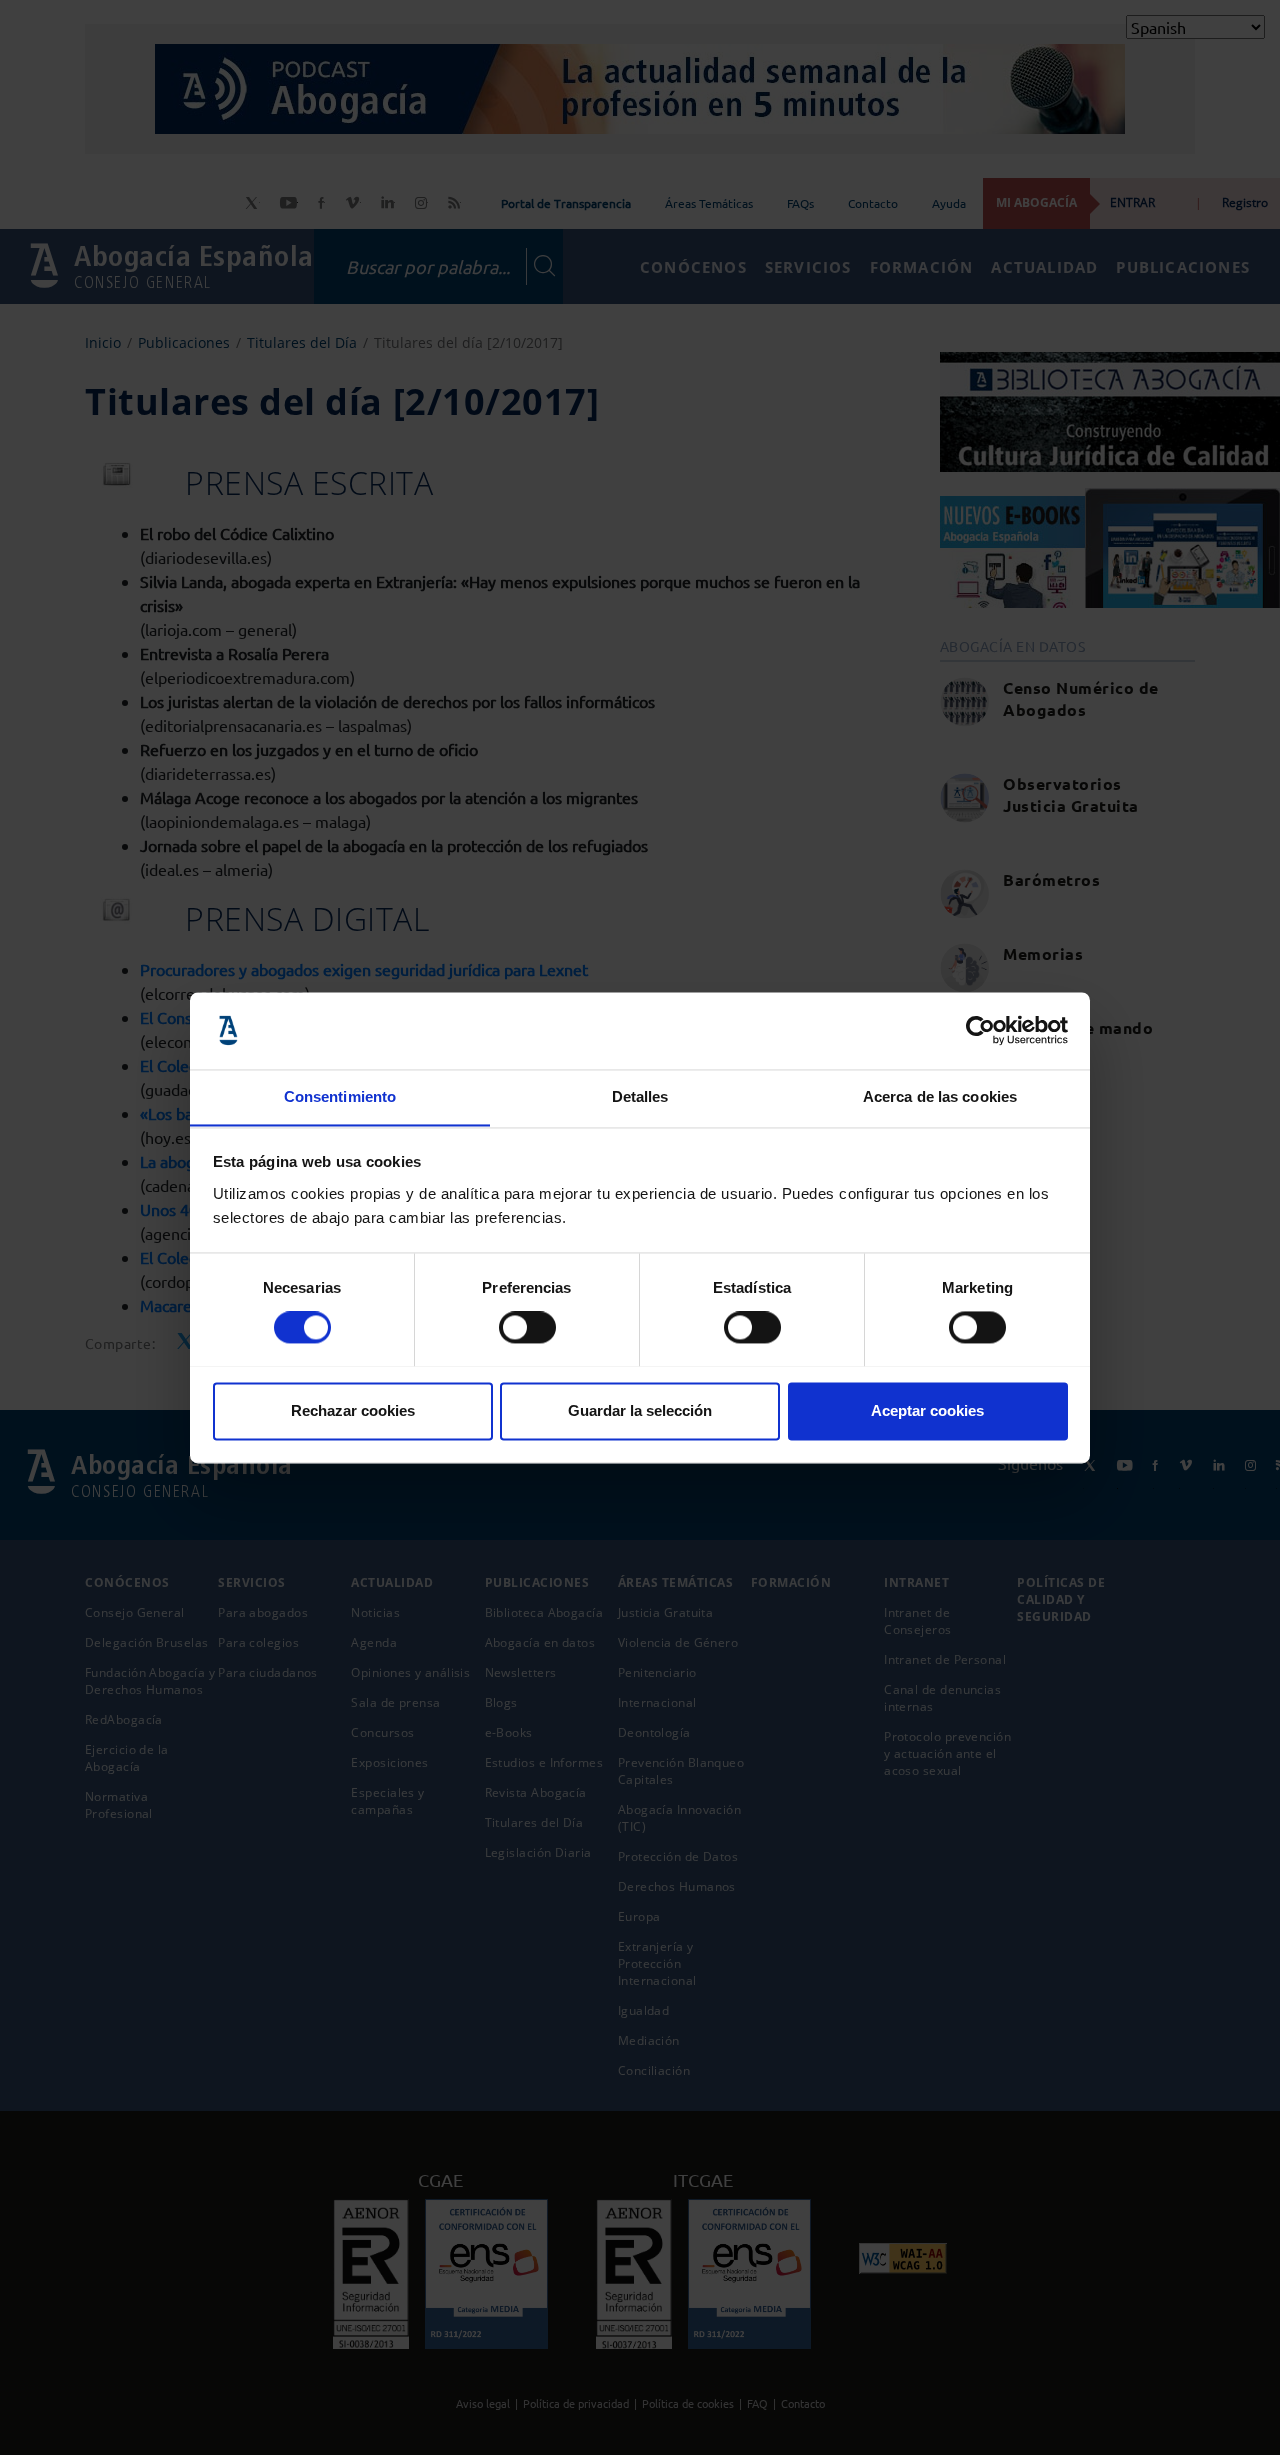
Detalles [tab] (640, 1096)
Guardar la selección (640, 1410)
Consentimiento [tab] (340, 1096)
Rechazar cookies (353, 1410)
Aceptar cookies (927, 1410)
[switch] (527, 1327)
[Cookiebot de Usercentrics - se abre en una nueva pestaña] (980, 1030)
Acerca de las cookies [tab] (940, 1096)
